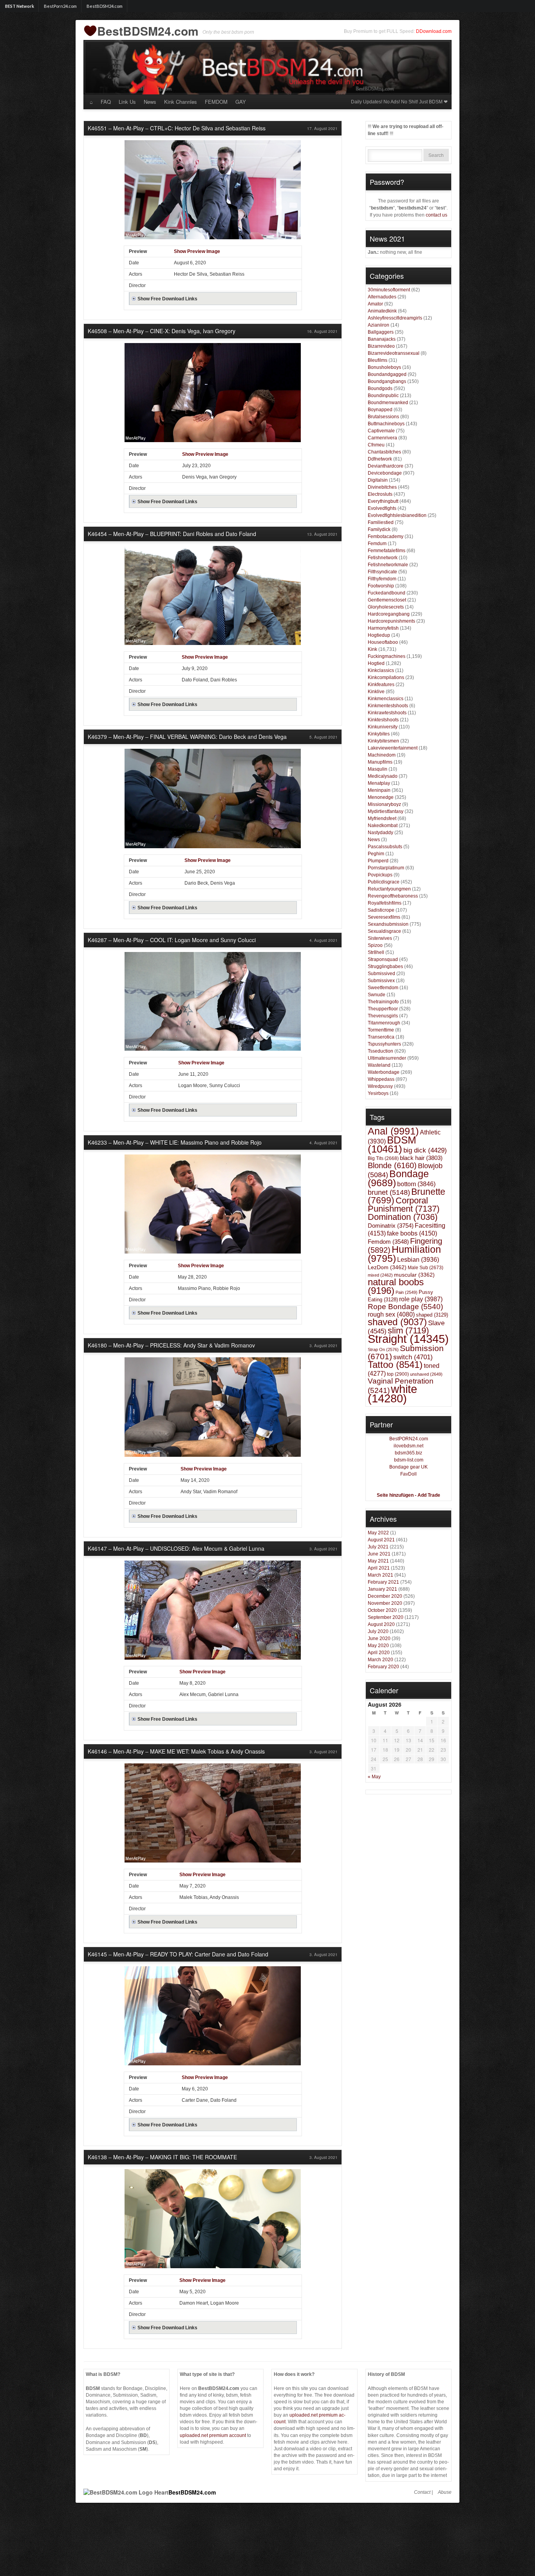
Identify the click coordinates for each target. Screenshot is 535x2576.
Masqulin (378, 769)
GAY (241, 102)
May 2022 (378, 1533)
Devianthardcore (386, 466)
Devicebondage (385, 473)
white (392, 1394)
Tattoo (395, 1365)
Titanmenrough (384, 1023)
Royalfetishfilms (385, 903)
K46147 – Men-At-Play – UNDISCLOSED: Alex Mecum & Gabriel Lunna (176, 1548)
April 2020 (379, 1653)
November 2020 (385, 1603)
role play (421, 1299)
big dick (425, 1150)
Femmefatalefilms (387, 551)
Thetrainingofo (383, 1002)
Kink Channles (181, 102)
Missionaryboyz (384, 804)
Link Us (127, 102)
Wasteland (379, 1065)
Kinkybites (379, 734)
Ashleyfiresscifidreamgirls (395, 318)
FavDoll (408, 1474)
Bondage (398, 1178)
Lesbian (418, 1260)
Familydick (379, 529)
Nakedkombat (383, 826)
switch (413, 1357)
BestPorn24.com (60, 6)
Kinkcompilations (386, 677)
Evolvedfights (382, 508)
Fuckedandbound (387, 593)
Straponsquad (383, 959)
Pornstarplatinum (386, 868)
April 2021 (379, 1568)
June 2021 (379, 1554)
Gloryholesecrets (386, 607)
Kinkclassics (381, 670)
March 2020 (380, 1660)
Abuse (445, 2492)
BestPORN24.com (409, 1439)
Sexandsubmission (388, 924)
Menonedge (381, 797)
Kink (372, 649)
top (398, 1374)
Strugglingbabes (385, 966)
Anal (393, 1131)
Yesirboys (378, 1093)
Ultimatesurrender (387, 1058)
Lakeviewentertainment (393, 748)
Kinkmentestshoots (388, 706)
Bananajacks (382, 339)
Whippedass (381, 1079)
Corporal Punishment (404, 1205)
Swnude (377, 995)
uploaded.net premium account (213, 2435)
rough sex (391, 1314)
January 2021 (382, 1589)
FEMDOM (216, 102)
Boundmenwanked (388, 403)
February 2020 (383, 1667)
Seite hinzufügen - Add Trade (408, 1495)
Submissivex (381, 981)
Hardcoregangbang (389, 614)
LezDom (387, 1267)
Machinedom (382, 755)
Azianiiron (379, 325)
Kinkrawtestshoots (387, 713)
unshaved (426, 1374)
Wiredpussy (380, 1086)
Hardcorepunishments (391, 621)
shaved (397, 1322)
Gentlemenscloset (387, 600)
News (150, 102)
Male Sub (426, 1267)
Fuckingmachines (387, 656)
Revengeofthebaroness (393, 896)
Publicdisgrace (384, 882)
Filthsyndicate (382, 572)
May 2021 (378, 1561)
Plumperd (378, 861)
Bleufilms (378, 360)
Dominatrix (391, 1226)
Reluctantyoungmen (389, 889)
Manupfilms (380, 762)
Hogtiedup (379, 635)
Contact (422, 2492)
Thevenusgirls (383, 1016)
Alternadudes (382, 297)
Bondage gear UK (408, 1467)
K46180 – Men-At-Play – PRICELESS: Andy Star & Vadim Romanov (171, 1345)
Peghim (376, 854)
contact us (436, 215)
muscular (414, 1275)
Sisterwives (380, 938)
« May (374, 1777)
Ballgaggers (381, 332)
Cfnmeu (376, 445)
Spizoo (375, 945)
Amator (375, 304)
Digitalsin (378, 480)
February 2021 (383, 1582)
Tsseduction (380, 1051)
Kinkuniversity (383, 727)
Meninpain (379, 790)
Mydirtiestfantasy (386, 811)
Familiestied (381, 522)
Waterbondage (384, 1072)
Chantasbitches (384, 452)
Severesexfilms (384, 917)
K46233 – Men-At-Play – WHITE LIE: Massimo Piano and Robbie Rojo (175, 1142)
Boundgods (380, 388)
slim (408, 1330)
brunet (389, 1192)
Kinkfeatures (381, 685)
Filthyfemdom (382, 579)
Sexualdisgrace (384, 931)
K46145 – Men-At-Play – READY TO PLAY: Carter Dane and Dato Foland (178, 1954)
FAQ (106, 102)
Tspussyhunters (384, 1044)
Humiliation (404, 1254)
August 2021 (381, 1540)
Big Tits (383, 1158)
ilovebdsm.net (408, 1446)
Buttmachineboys (386, 424)
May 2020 (378, 1646)
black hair (421, 1158)
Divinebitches (382, 487)
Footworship (381, 586)
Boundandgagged (387, 374)
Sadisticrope (381, 910)
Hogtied (376, 663)
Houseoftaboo (383, 642)
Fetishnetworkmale (388, 565)
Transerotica (381, 1037)
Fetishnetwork (383, 558)
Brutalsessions (383, 417)
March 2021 (380, 1575)
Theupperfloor (383, 1009)
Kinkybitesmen (383, 741)
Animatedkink (382, 311)
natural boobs (396, 1286)
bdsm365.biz (408, 1453)
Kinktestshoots (383, 720)
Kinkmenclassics (386, 699)
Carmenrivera (382, 438)
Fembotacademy (386, 537)
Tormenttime (381, 1030)
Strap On (383, 1349)
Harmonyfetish (383, 628)
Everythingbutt (383, 501)
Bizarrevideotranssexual (394, 353)
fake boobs (412, 1233)
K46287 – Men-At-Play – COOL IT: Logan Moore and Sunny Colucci (172, 940)
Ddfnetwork (380, 459)
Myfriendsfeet (382, 818)
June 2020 (379, 1638)
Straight (408, 1339)
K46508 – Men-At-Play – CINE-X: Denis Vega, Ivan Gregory (162, 331)
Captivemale (381, 431)
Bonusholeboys (384, 367)
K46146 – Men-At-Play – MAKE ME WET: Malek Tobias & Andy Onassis (176, 1751)
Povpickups (380, 875)
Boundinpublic (383, 396)
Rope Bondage (405, 1307)
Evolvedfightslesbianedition (397, 515)
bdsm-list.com (409, 1460)
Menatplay (379, 783)
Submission (406, 1352)
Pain (407, 1292)
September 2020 (386, 1617)
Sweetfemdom (383, 988)
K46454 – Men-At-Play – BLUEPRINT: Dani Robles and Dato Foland (172, 534)
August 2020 (381, 1624)
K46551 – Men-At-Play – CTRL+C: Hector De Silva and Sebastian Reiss (177, 128)
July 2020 (378, 1631)
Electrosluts (380, 494)
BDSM (392, 1144)
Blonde (392, 1165)
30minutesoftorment (389, 290)
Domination (403, 1217)
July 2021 (378, 1547)
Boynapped (380, 410)
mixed (380, 1275)
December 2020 (385, 1596)
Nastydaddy (380, 833)
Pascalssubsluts (385, 847)
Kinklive (376, 692)
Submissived (381, 974)
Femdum (377, 544)
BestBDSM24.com (105, 6)
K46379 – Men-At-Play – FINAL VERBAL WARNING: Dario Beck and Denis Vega (187, 737)
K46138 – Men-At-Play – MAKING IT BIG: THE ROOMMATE (162, 2157)
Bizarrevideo (381, 346)
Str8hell (376, 952)
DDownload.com (434, 31)
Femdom (388, 1242)
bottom (416, 1184)
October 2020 (382, 1610)
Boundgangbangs (387, 381)
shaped (432, 1315)
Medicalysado (383, 776)
